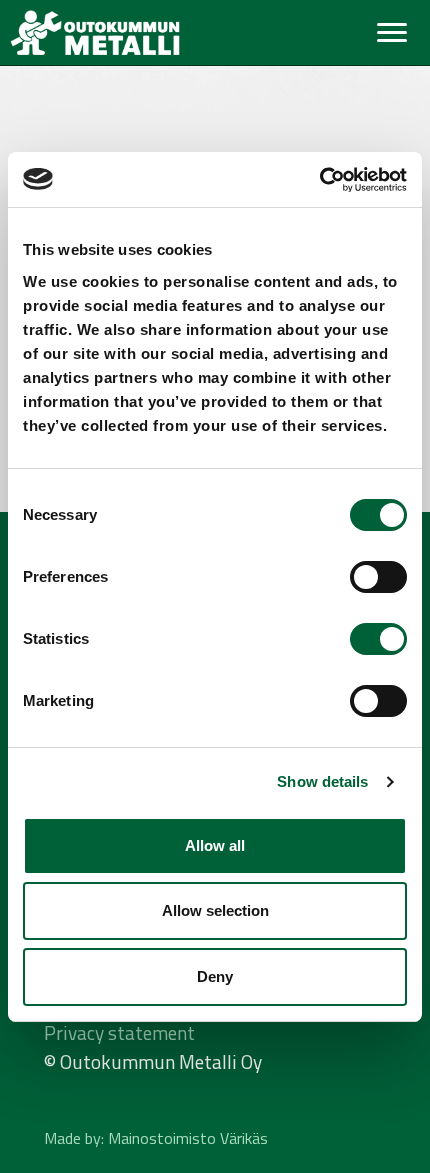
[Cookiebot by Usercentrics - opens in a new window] (319, 180)
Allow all (215, 845)
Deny (215, 976)
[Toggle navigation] (392, 32)
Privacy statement (119, 1032)
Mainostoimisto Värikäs (188, 1138)
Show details (322, 781)
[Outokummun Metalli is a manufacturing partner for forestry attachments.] (95, 32)
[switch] (378, 577)
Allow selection (215, 910)
